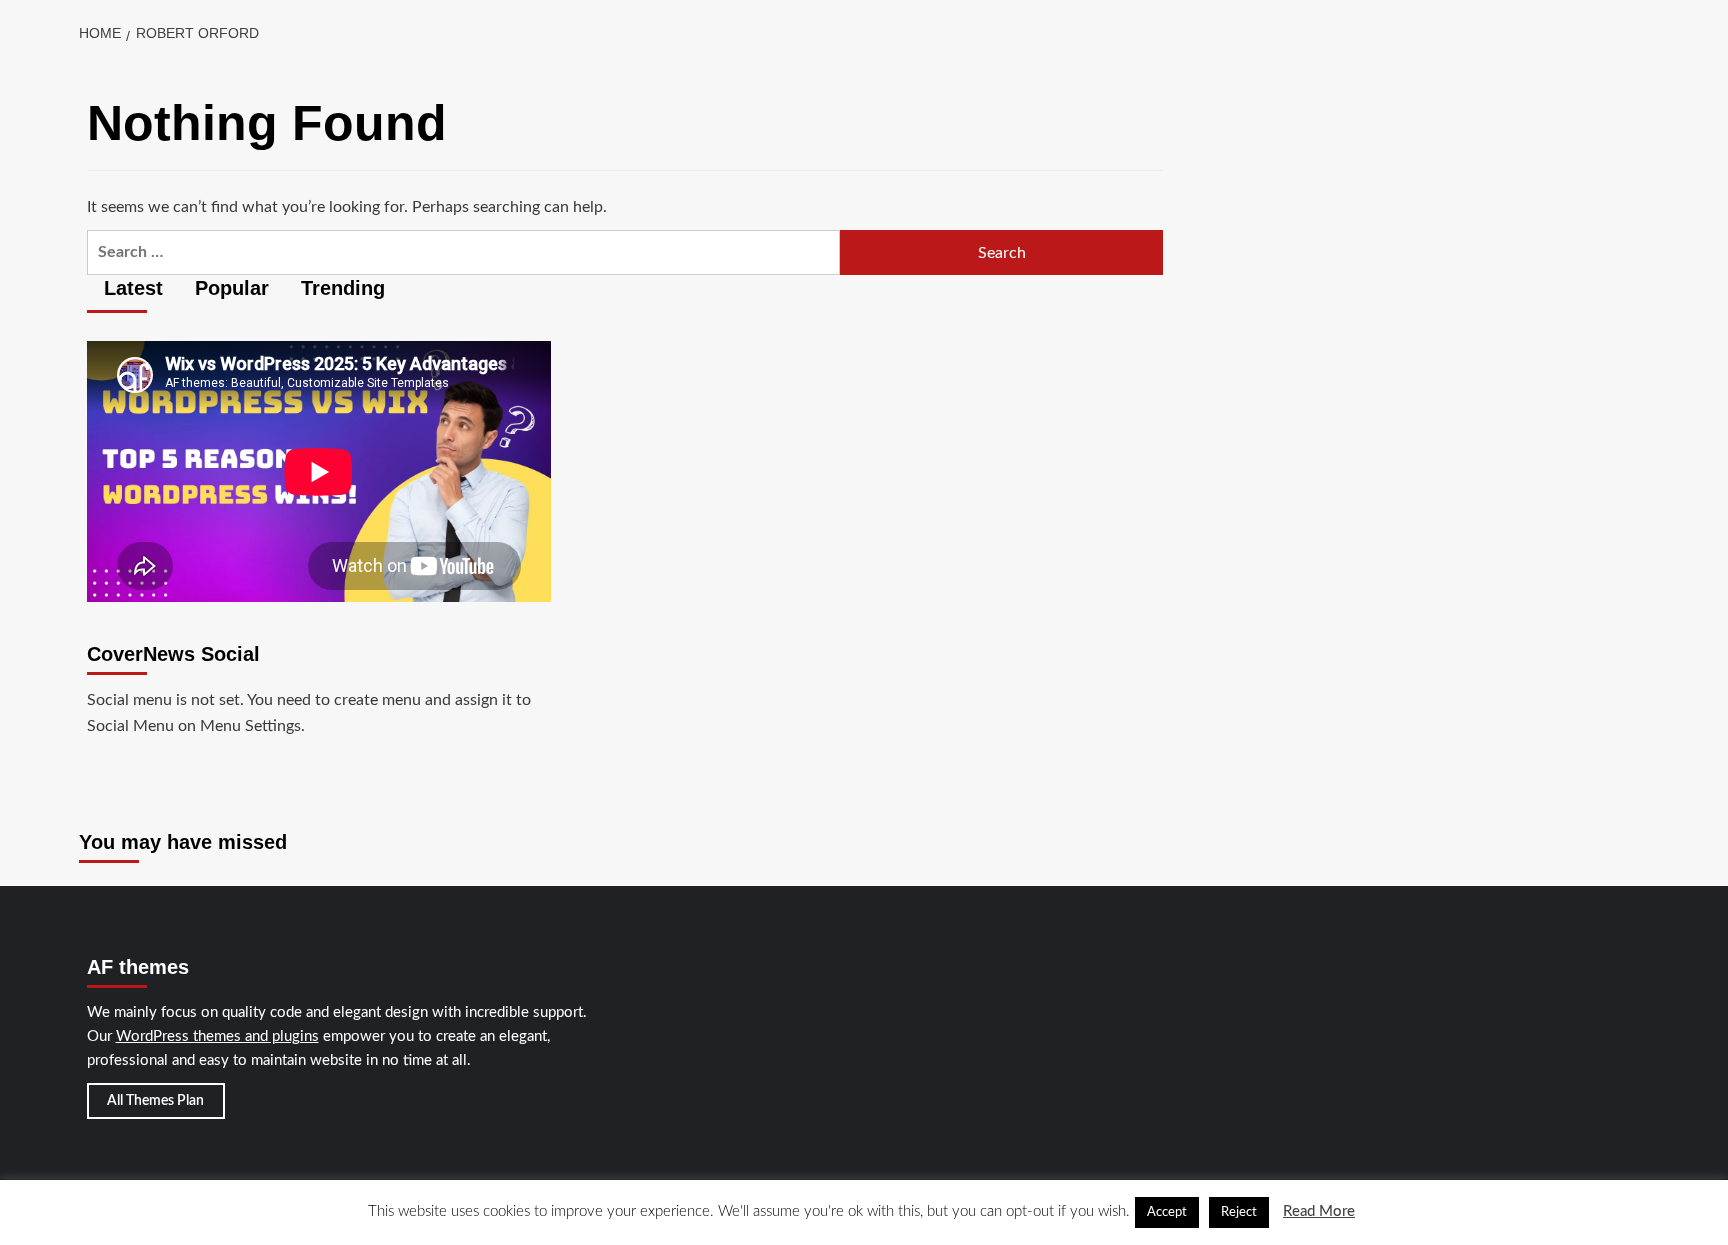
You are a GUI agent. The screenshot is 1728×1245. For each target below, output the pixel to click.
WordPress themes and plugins (217, 1036)
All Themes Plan (155, 1101)
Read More (1319, 1211)
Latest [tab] (130, 288)
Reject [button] (1239, 1212)
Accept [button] (1167, 1212)
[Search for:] (464, 252)
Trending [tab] (340, 288)
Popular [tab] (229, 288)
